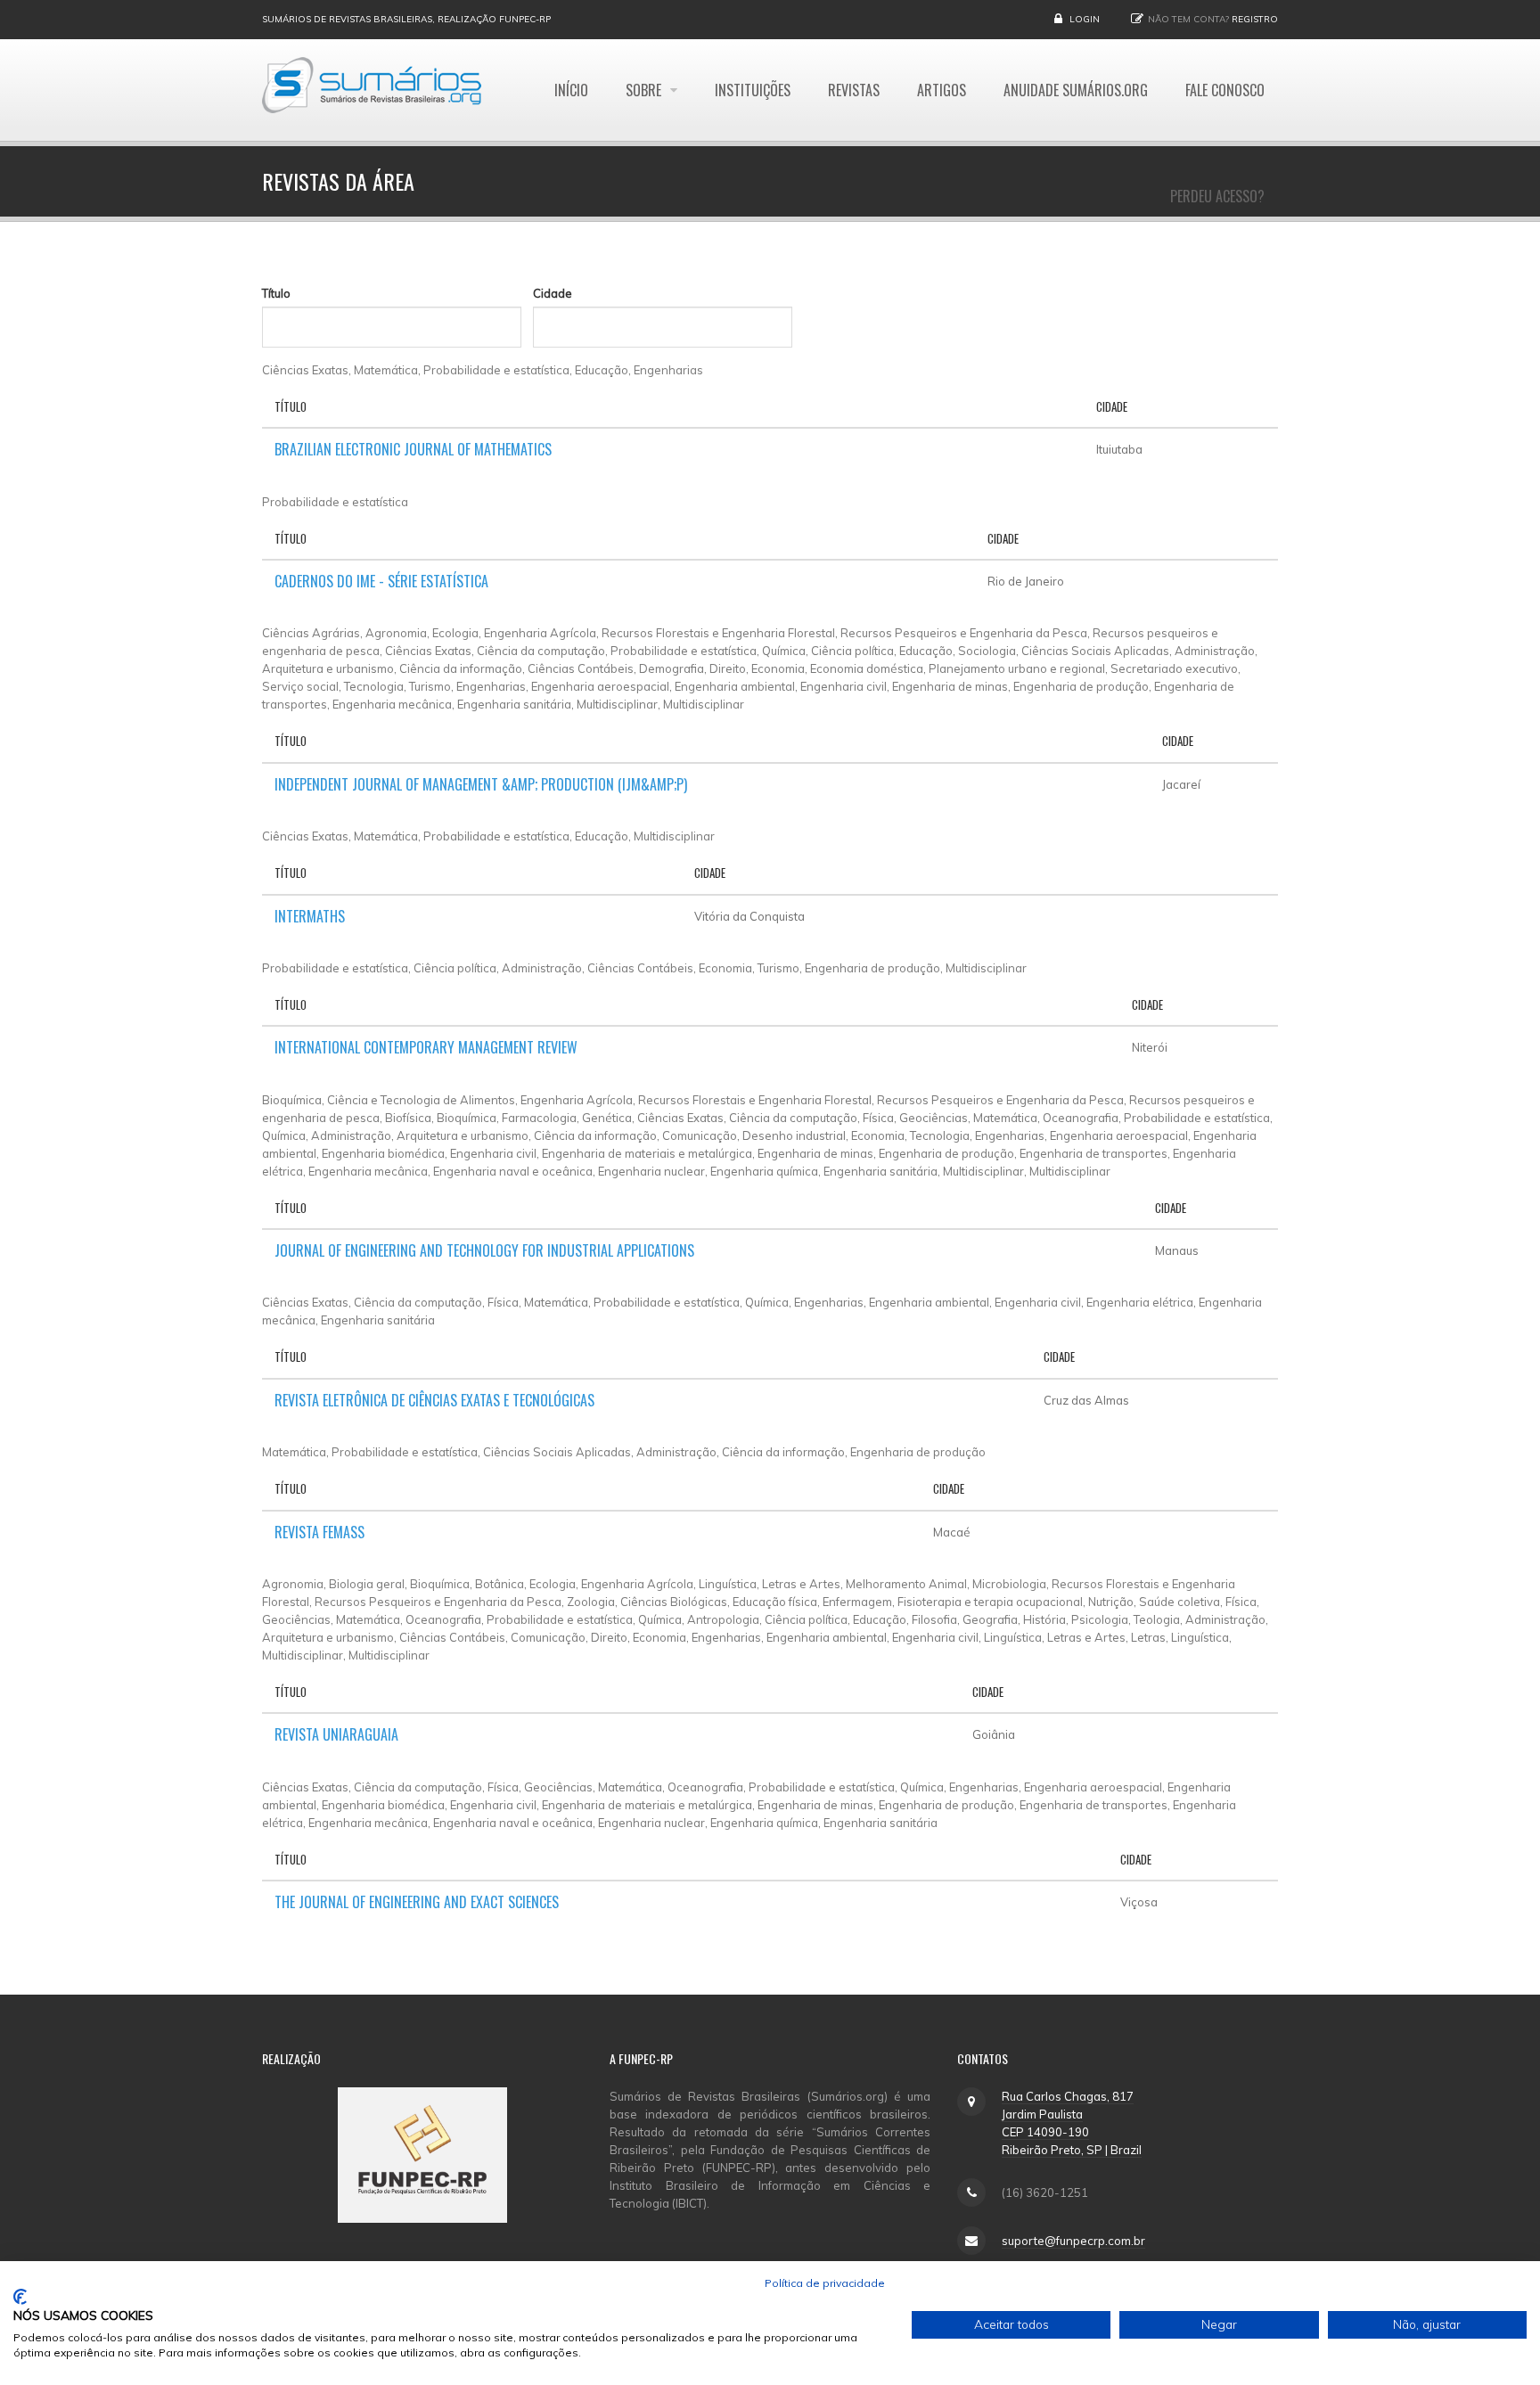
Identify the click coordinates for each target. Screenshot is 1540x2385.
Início (571, 90)
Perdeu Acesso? (1217, 196)
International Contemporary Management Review (426, 1047)
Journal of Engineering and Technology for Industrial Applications (484, 1250)
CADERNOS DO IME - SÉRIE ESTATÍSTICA (381, 581)
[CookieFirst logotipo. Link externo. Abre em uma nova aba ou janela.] (20, 2297)
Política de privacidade (825, 2283)
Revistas (854, 90)
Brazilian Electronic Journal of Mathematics (413, 449)
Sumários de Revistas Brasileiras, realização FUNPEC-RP (406, 19)
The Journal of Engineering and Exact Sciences (417, 1902)
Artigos (942, 90)
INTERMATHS (310, 916)
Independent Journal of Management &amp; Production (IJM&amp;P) (481, 784)
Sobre (645, 90)
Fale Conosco (1225, 90)
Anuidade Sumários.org (1076, 90)
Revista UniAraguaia (336, 1734)
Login (1085, 19)
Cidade (553, 293)
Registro (1255, 19)
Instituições (753, 90)
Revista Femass (319, 1532)
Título (276, 293)
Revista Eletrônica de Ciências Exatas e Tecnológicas (434, 1400)
